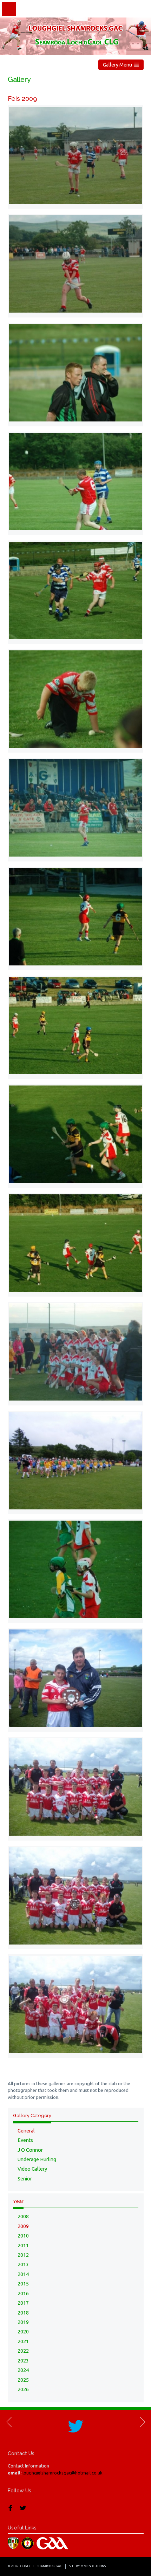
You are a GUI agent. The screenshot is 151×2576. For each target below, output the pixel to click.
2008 (23, 2217)
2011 (23, 2246)
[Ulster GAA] (28, 2542)
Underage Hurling (37, 2159)
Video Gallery (32, 2169)
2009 (23, 2226)
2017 (23, 2303)
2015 (23, 2284)
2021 (23, 2341)
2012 (23, 2255)
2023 (23, 2361)
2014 (23, 2274)
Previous (9, 2422)
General (26, 2131)
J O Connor (30, 2150)
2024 (23, 2370)
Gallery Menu (119, 65)
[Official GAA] (53, 2542)
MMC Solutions (93, 2566)
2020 (23, 2332)
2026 (23, 2389)
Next (142, 2422)
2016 (23, 2294)
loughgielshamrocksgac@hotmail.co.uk (63, 2473)
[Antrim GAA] (14, 2542)
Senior (25, 2179)
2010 (23, 2236)
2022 (23, 2351)
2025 (23, 2380)
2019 (23, 2322)
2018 (23, 2313)
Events (25, 2140)
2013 (23, 2264)
